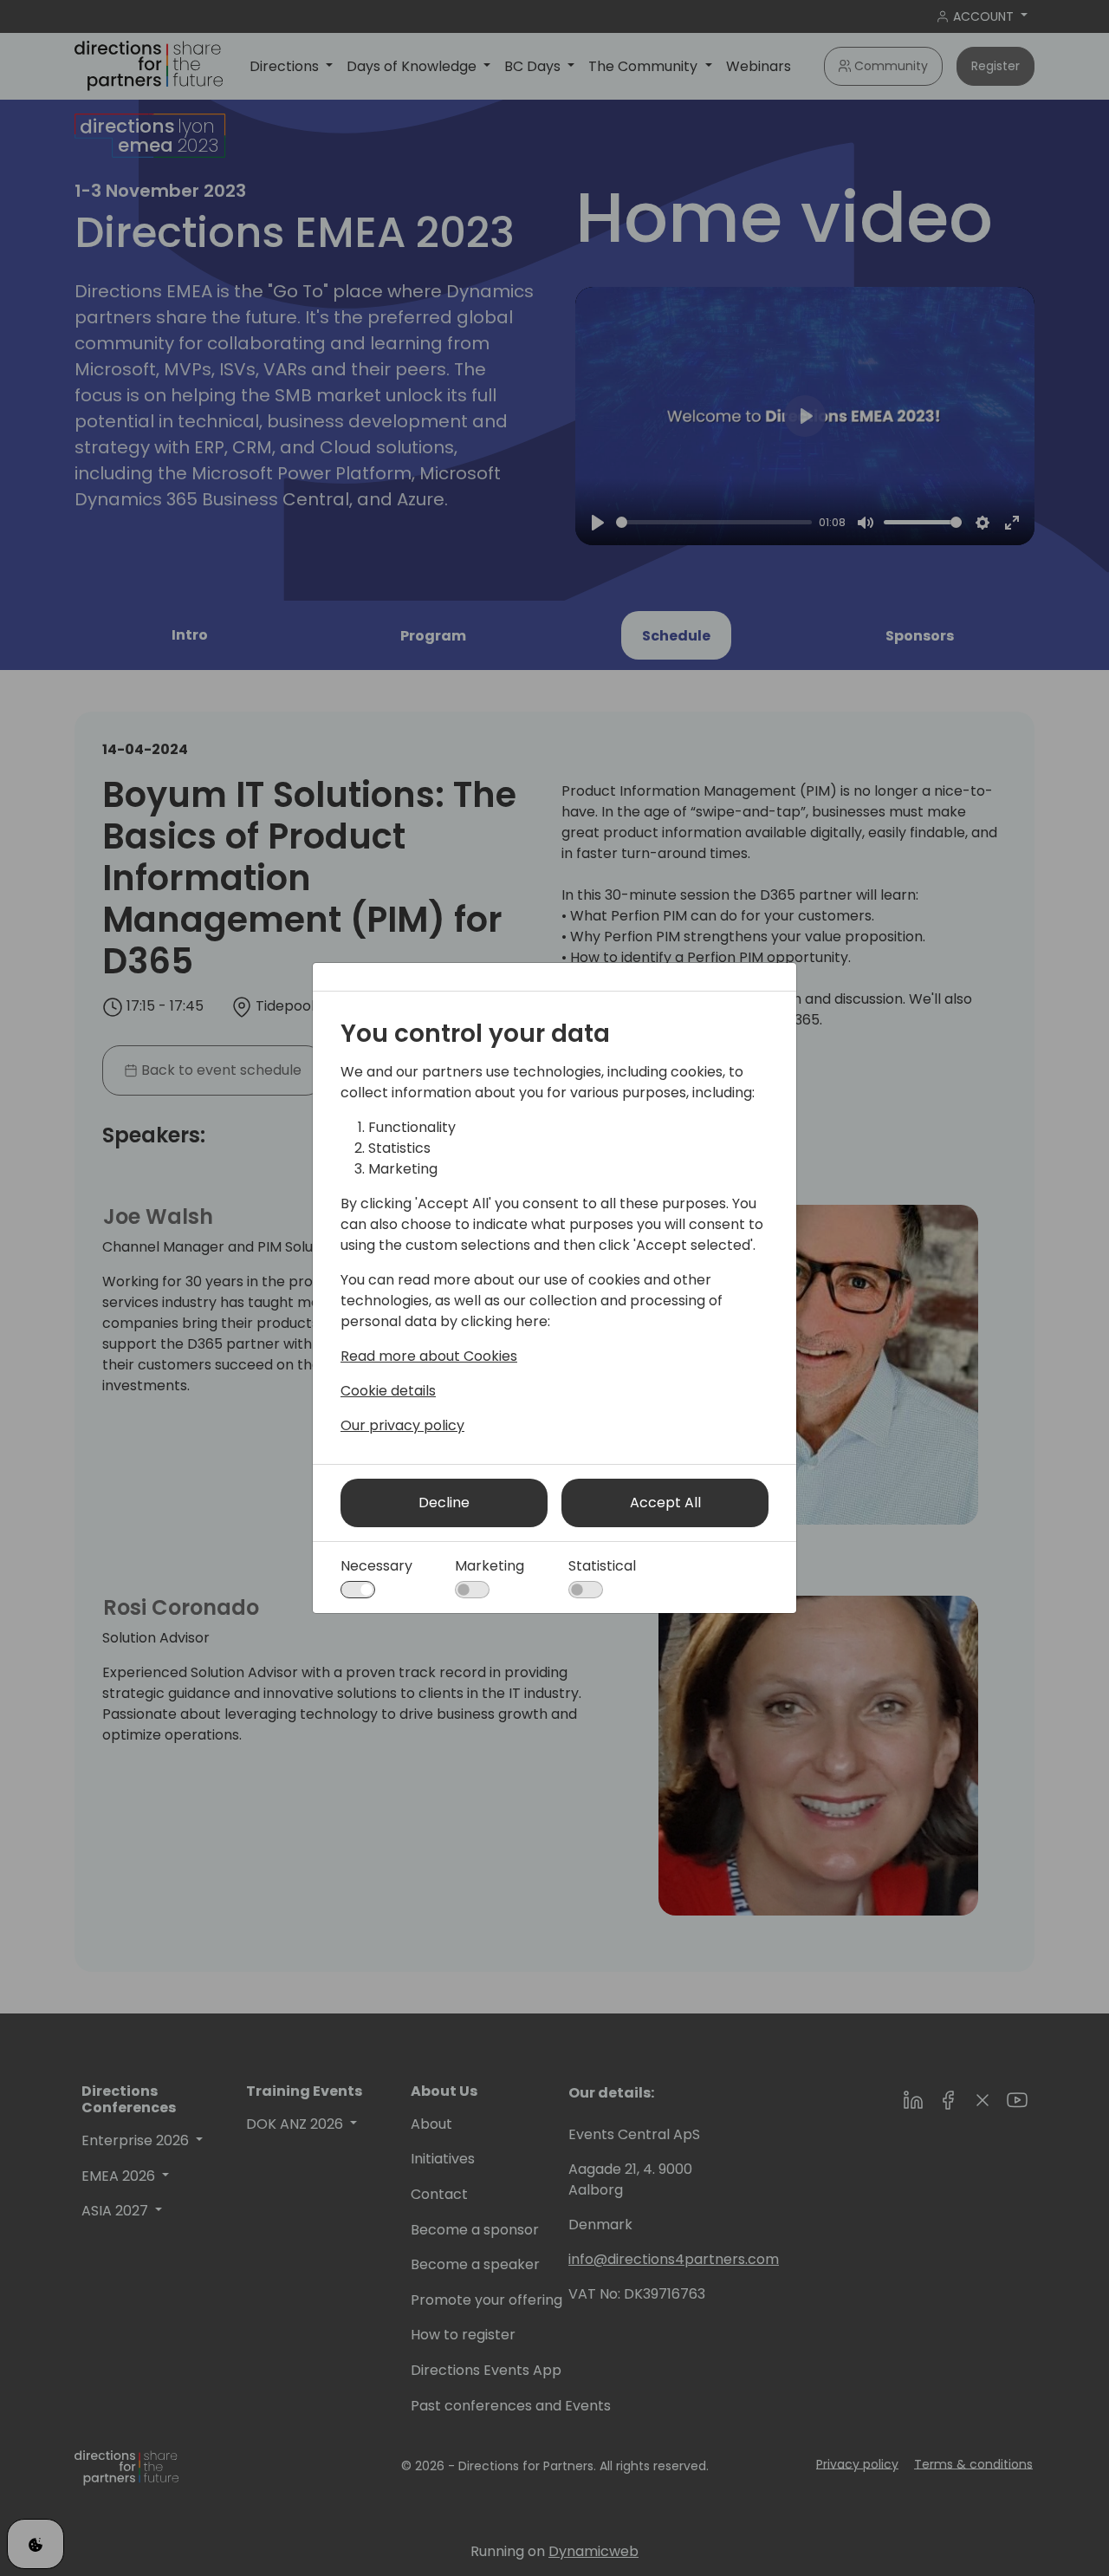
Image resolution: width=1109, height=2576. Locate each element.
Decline (444, 1503)
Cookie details (388, 1391)
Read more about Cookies (429, 1356)
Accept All (665, 1503)
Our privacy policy (402, 1425)
